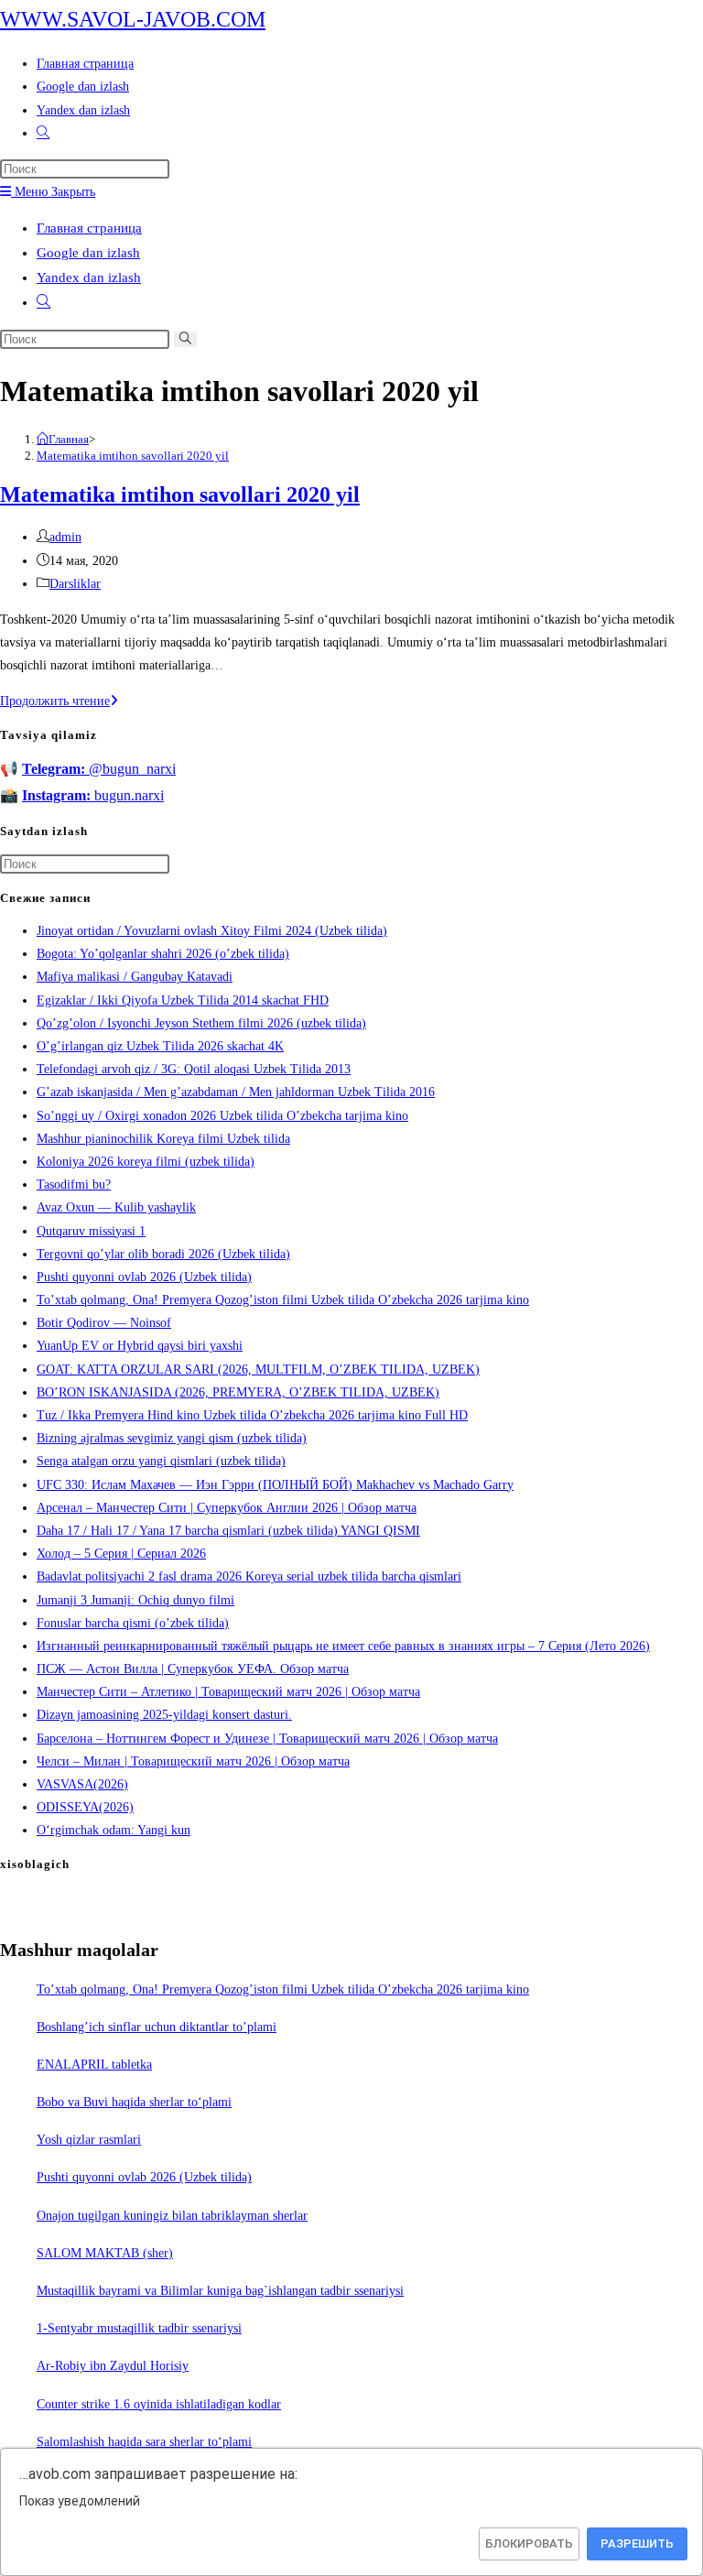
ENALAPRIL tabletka (94, 2065)
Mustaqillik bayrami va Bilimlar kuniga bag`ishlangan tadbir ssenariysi (220, 2291)
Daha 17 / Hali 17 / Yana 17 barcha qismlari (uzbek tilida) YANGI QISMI (228, 1531)
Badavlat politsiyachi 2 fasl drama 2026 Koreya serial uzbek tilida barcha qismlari (249, 1576)
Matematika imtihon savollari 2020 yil (133, 456)
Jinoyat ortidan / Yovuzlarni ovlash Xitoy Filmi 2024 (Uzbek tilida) (212, 931)
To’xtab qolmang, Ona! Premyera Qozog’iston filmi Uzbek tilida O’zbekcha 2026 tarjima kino (283, 1300)
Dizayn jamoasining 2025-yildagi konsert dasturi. (164, 1715)
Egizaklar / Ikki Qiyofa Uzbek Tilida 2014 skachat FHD (183, 1000)
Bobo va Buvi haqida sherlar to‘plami (134, 2102)
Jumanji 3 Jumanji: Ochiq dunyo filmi (135, 1600)
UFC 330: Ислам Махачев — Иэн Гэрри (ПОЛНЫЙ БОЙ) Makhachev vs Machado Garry (275, 1485)
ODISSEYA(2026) (85, 1807)
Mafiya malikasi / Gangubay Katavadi (135, 977)
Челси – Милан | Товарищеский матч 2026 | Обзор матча (193, 1761)
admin (65, 537)
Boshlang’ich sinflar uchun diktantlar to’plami (157, 2027)
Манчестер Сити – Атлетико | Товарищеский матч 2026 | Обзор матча (228, 1692)
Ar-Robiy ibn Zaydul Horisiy (113, 2366)
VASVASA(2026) (82, 1784)
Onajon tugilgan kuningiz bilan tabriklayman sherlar (172, 2216)
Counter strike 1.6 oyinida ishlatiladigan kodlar (159, 2404)
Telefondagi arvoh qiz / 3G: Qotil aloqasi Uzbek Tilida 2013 (194, 1069)
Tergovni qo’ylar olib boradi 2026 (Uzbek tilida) (163, 1254)
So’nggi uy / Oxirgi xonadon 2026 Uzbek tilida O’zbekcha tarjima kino (222, 1116)
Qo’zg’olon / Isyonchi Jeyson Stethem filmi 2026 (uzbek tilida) (201, 1023)
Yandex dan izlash (89, 277)
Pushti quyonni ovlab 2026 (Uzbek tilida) (144, 1277)
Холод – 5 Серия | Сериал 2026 (121, 1554)
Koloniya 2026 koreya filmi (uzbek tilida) (146, 1162)
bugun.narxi (93, 795)
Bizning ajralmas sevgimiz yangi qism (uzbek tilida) (172, 1438)
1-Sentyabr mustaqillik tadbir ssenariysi (139, 2328)
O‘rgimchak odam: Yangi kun (114, 1830)
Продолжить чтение (59, 701)
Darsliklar (75, 584)
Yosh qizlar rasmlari (89, 2140)
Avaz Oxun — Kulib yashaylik (116, 1207)
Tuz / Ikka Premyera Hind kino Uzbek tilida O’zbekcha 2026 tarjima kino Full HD (252, 1415)
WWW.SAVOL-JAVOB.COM (133, 19)
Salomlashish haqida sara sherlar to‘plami (144, 2442)
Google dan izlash (88, 253)
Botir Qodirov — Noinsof (104, 1323)
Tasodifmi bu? (74, 1185)
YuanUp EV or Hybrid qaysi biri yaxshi (140, 1346)
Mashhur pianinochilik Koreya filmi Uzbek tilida (163, 1139)
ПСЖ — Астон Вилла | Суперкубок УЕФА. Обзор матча (193, 1669)
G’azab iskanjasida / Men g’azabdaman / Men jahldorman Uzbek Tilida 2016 (236, 1092)
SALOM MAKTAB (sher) (105, 2253)
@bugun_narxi (99, 769)
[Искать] (185, 339)
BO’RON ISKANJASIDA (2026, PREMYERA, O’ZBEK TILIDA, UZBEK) (238, 1392)
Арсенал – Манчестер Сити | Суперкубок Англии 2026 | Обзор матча (227, 1508)
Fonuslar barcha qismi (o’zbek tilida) (133, 1623)
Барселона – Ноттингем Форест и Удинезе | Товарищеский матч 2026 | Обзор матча (267, 1739)
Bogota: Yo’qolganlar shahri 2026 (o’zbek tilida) (163, 954)
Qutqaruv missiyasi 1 (91, 1231)
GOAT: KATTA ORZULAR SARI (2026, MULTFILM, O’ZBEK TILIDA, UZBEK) (258, 1370)
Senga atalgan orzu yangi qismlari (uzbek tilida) (161, 1461)
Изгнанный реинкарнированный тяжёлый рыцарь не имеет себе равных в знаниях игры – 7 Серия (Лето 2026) (343, 1646)
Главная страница (89, 228)
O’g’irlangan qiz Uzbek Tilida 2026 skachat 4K (160, 1046)
